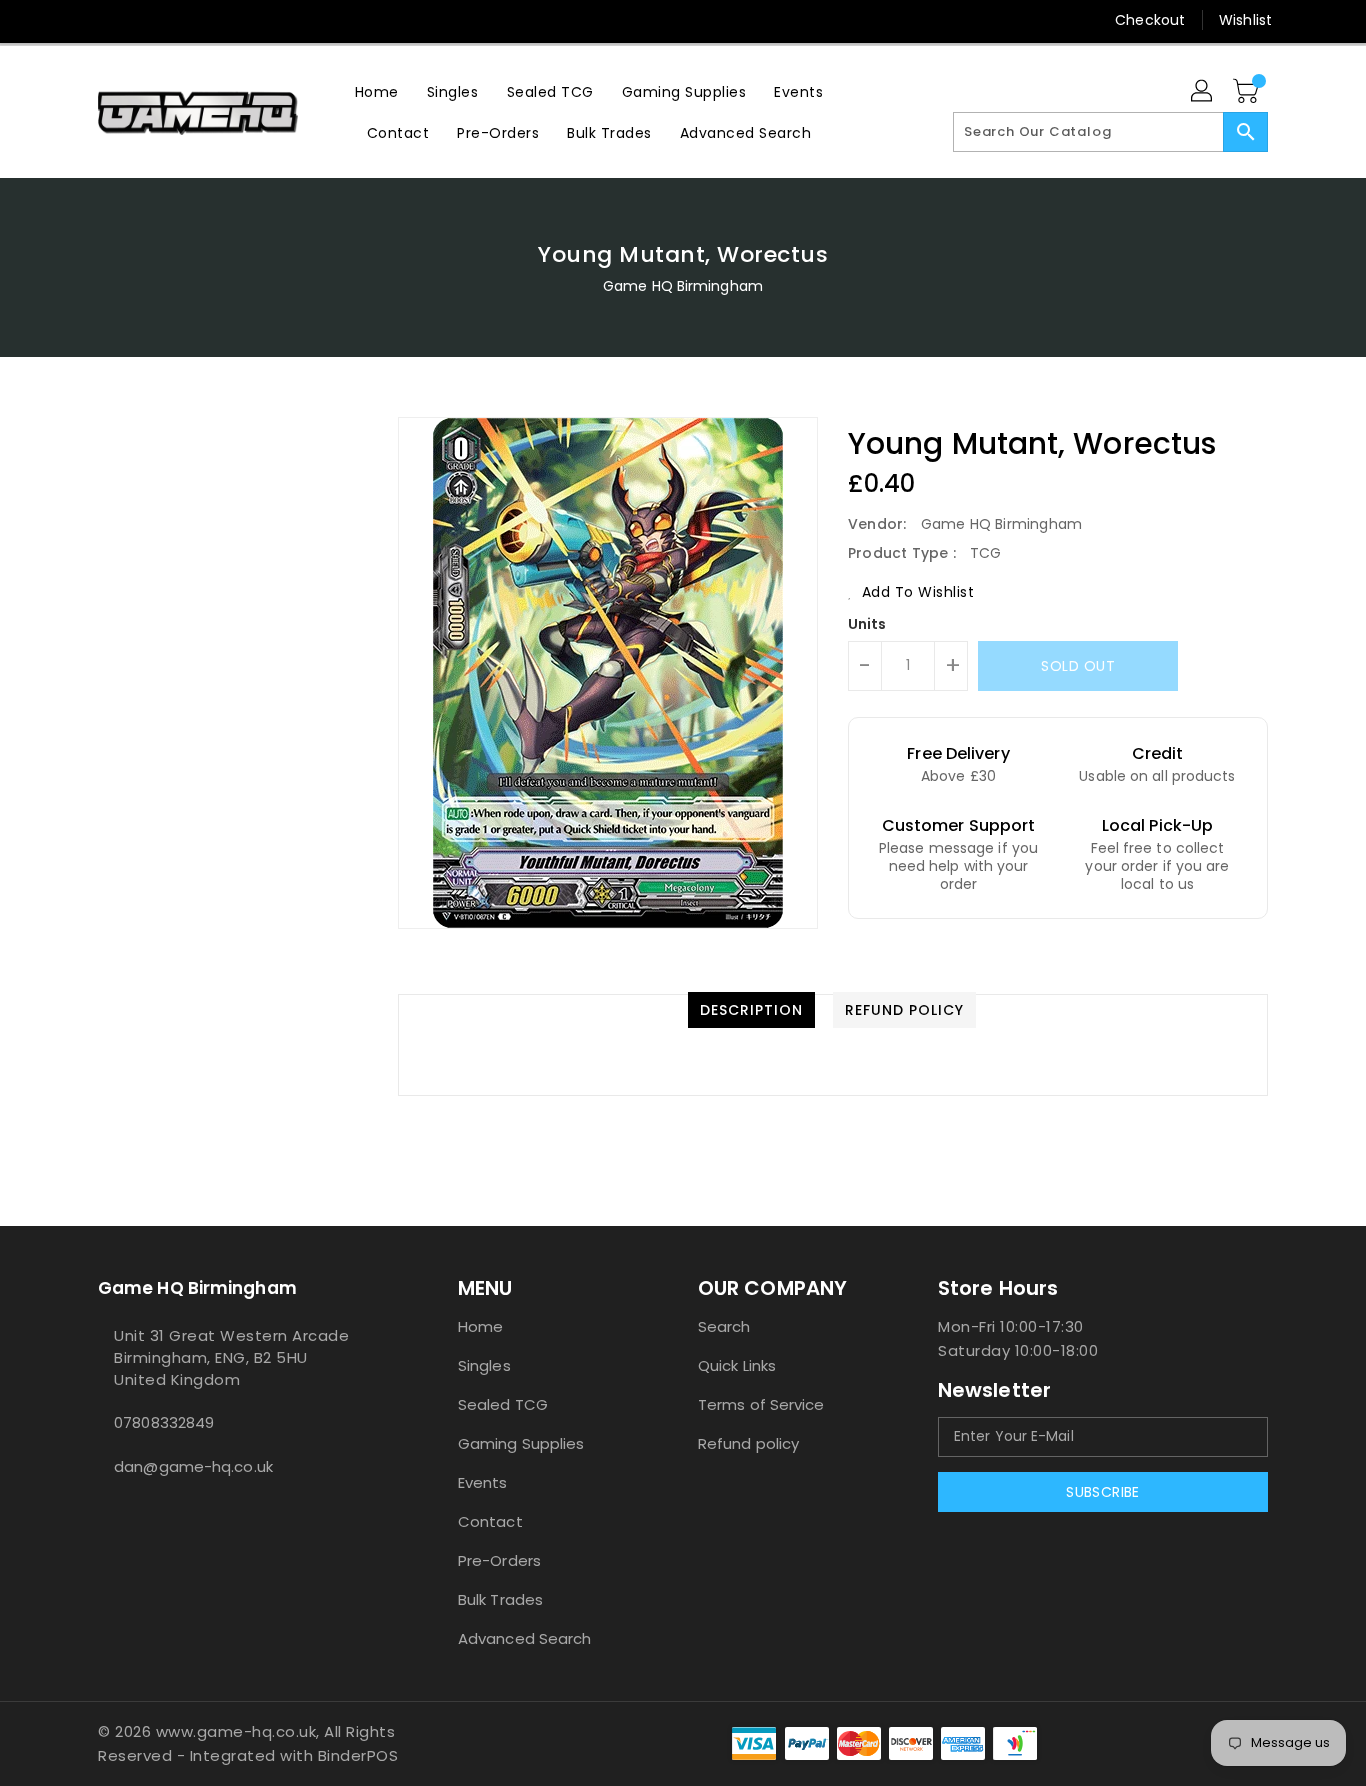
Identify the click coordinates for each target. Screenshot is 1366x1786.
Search (724, 1326)
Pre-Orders (499, 1560)
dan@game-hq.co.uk (193, 1466)
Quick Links (737, 1365)
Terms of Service (761, 1404)
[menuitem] (377, 91)
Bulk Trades (500, 1599)
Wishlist (1245, 20)
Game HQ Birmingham (683, 286)
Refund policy (748, 1443)
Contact (490, 1521)
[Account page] (1203, 92)
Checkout (1150, 20)
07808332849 (164, 1422)
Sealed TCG (503, 1404)
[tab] (751, 1010)
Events (483, 1482)
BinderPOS (358, 1755)
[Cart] (1248, 92)
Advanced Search (525, 1638)
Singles (484, 1365)
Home (480, 1326)
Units (867, 624)
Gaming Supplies (521, 1443)
